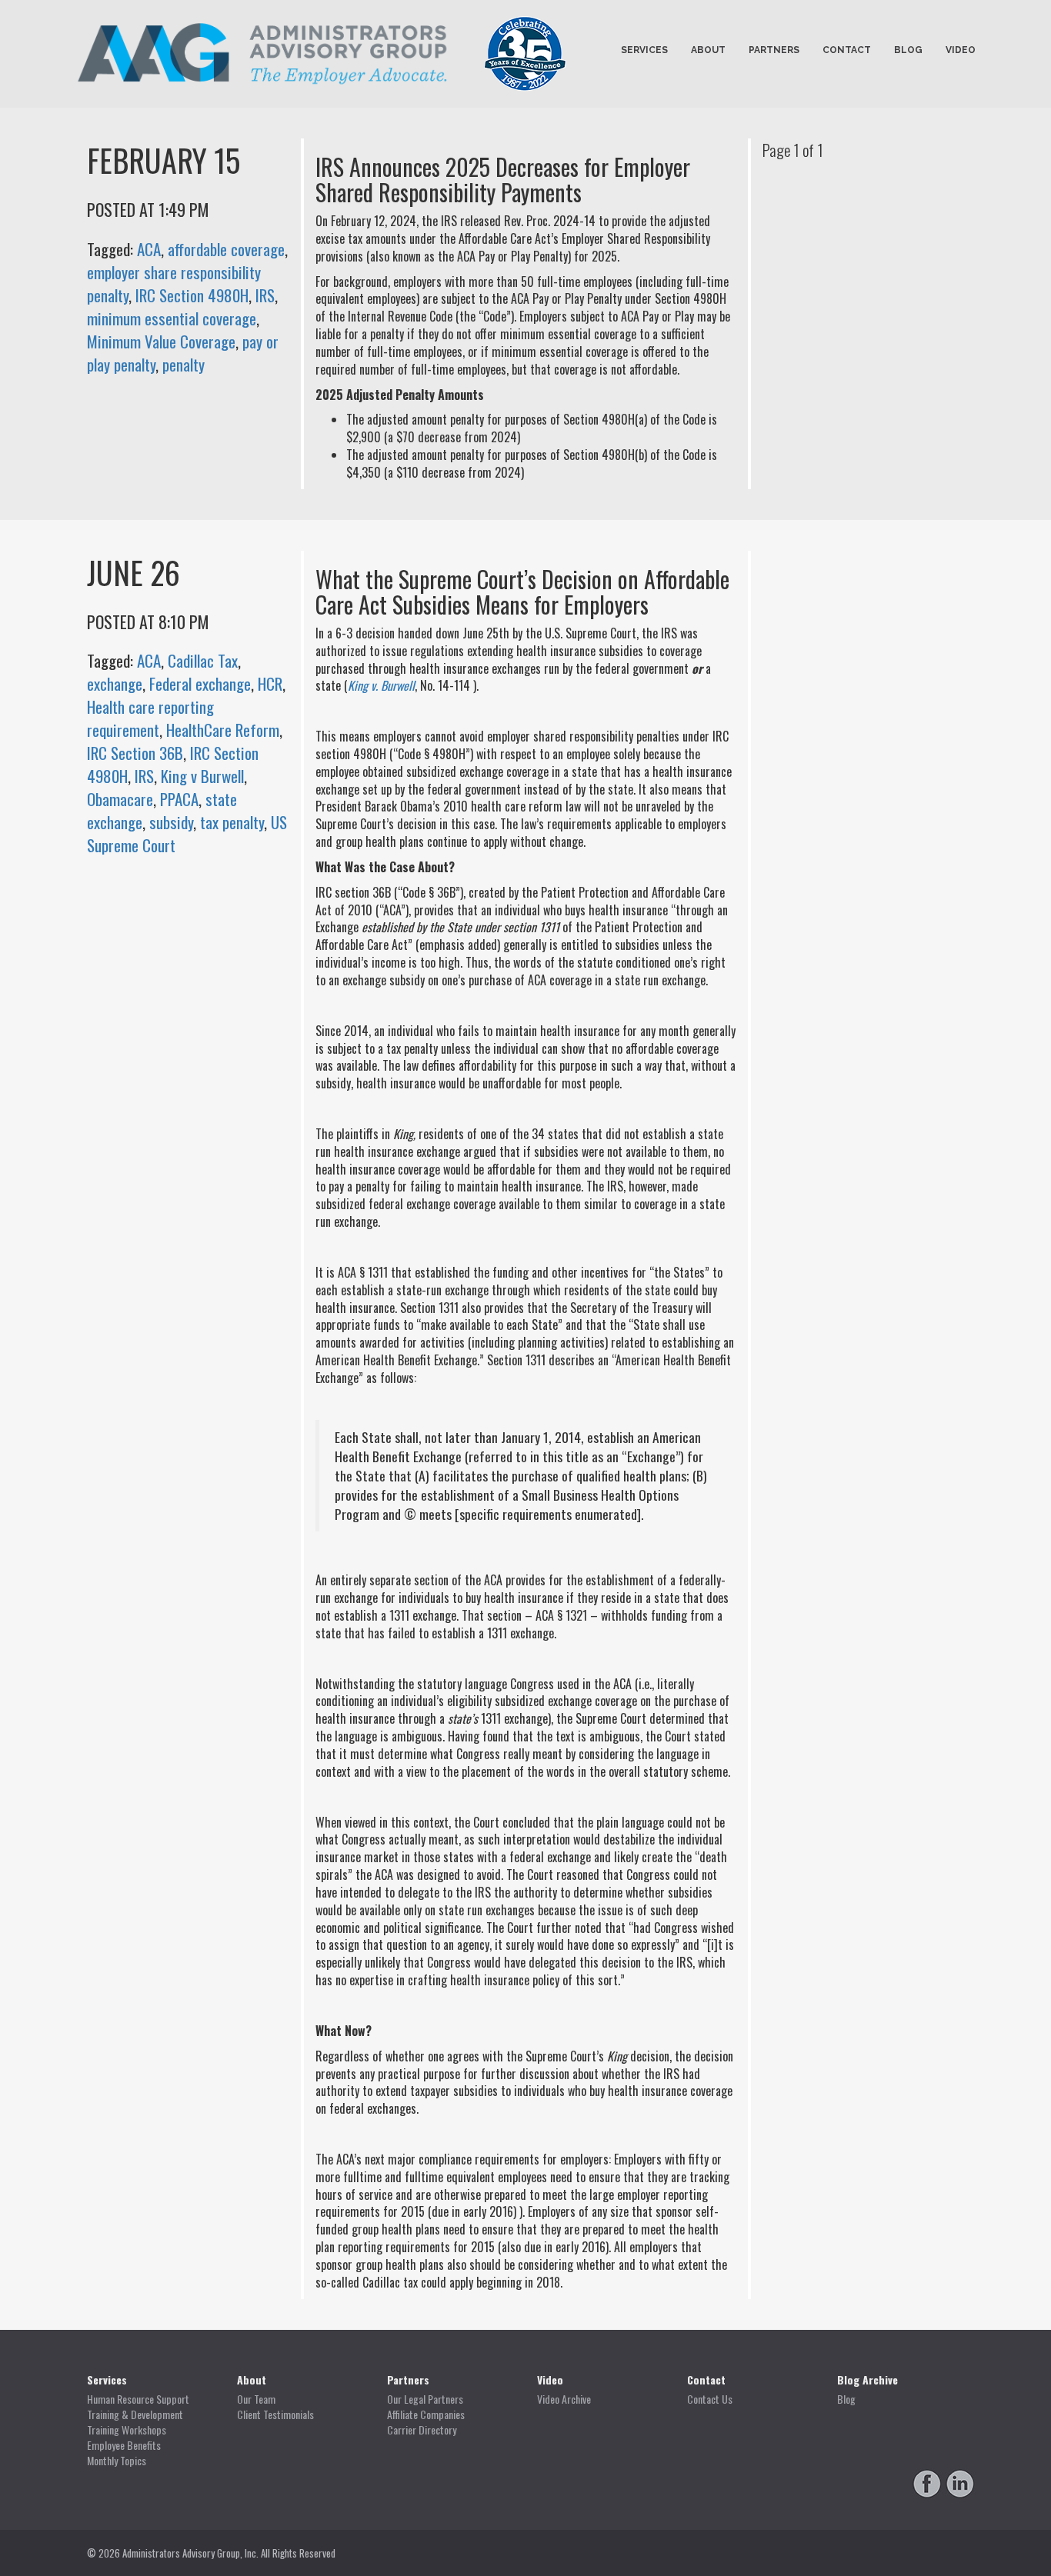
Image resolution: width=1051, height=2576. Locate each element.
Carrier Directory (422, 2430)
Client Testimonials (275, 2414)
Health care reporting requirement (150, 718)
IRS (265, 295)
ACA (149, 249)
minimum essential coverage (172, 318)
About (708, 50)
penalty (184, 364)
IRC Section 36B (135, 753)
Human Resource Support (138, 2399)
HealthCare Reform (223, 730)
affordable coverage (226, 249)
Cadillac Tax (203, 660)
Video (961, 50)
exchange (115, 683)
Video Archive (564, 2399)
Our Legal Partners (425, 2399)
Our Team (256, 2399)
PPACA (179, 799)
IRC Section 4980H (192, 295)
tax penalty (232, 822)
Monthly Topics (117, 2461)
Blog (908, 50)
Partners (774, 50)
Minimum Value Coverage (161, 341)
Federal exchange (200, 683)
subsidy (171, 822)
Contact (847, 50)
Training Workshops (127, 2430)
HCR (270, 683)
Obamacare (120, 799)
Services (644, 50)
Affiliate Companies (426, 2414)
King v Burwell (202, 776)
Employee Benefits (124, 2445)
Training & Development (135, 2414)
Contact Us (710, 2399)
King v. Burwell (381, 685)
